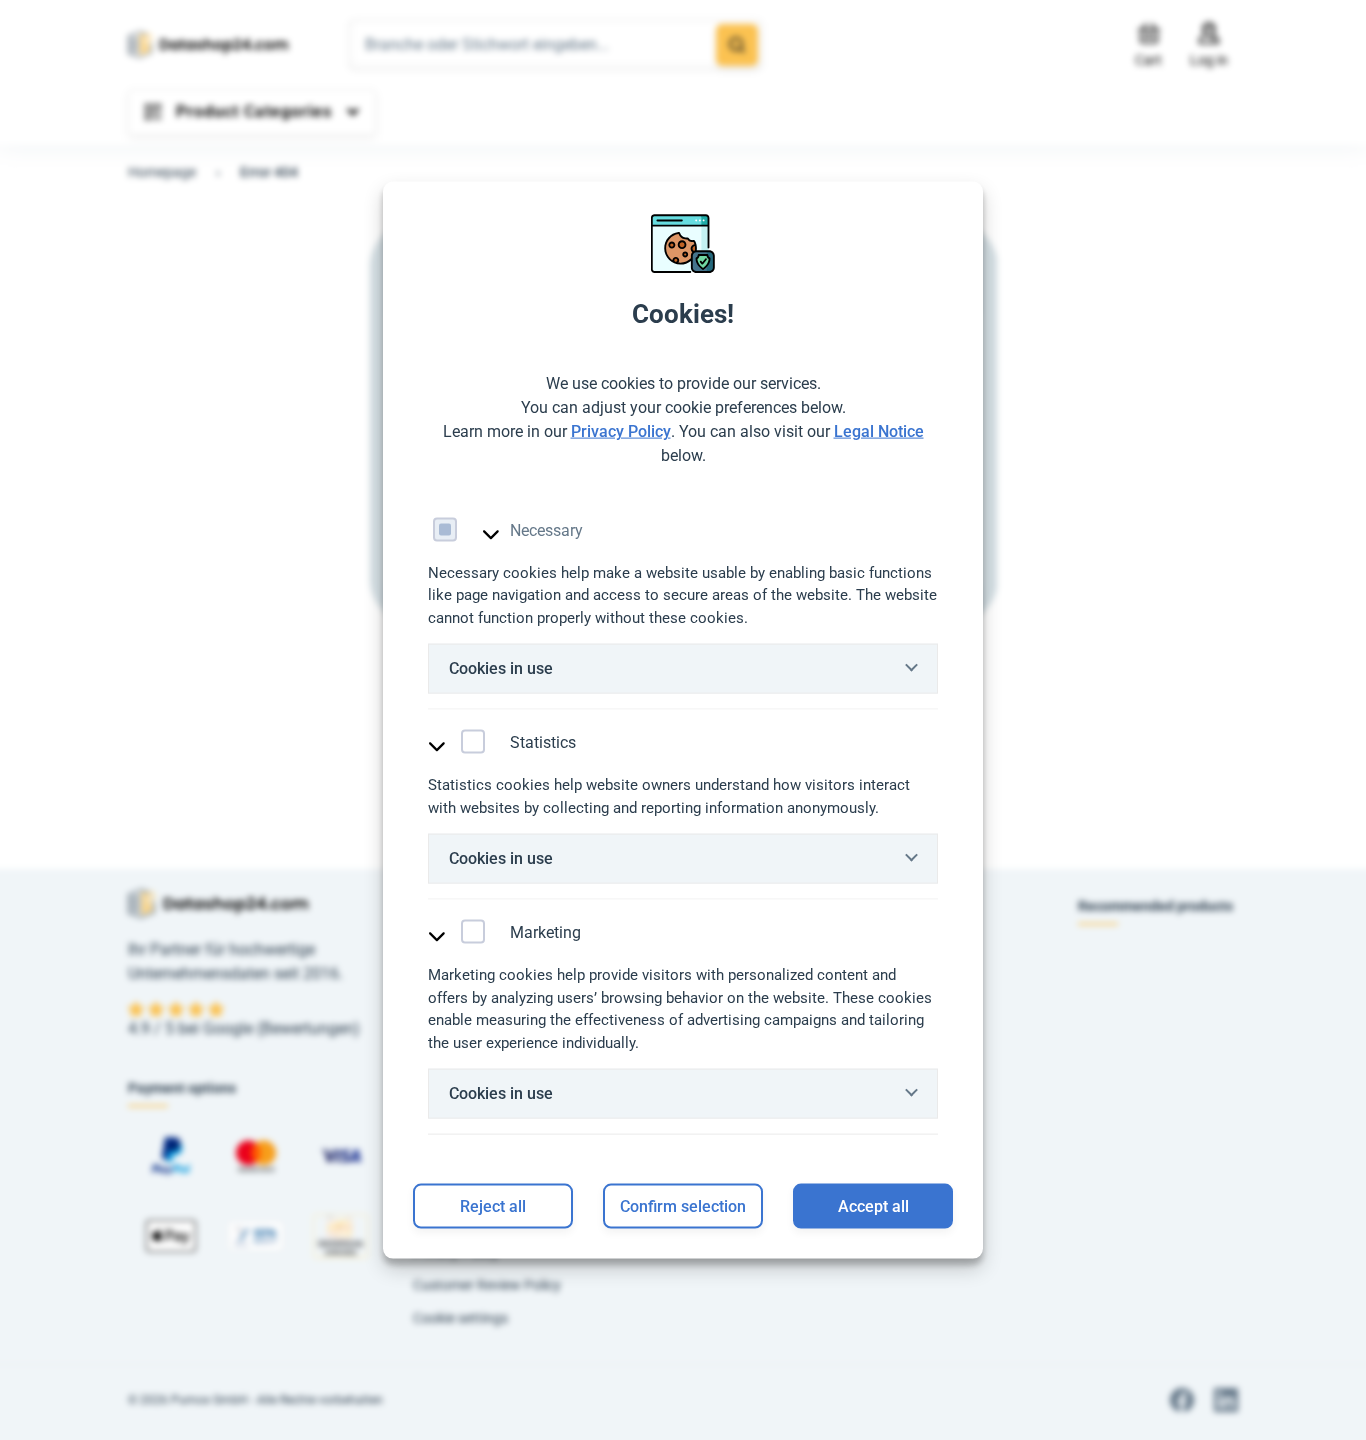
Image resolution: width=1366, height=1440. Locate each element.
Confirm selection (683, 1205)
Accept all (873, 1205)
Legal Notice (879, 430)
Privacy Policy (621, 430)
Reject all (493, 1205)
